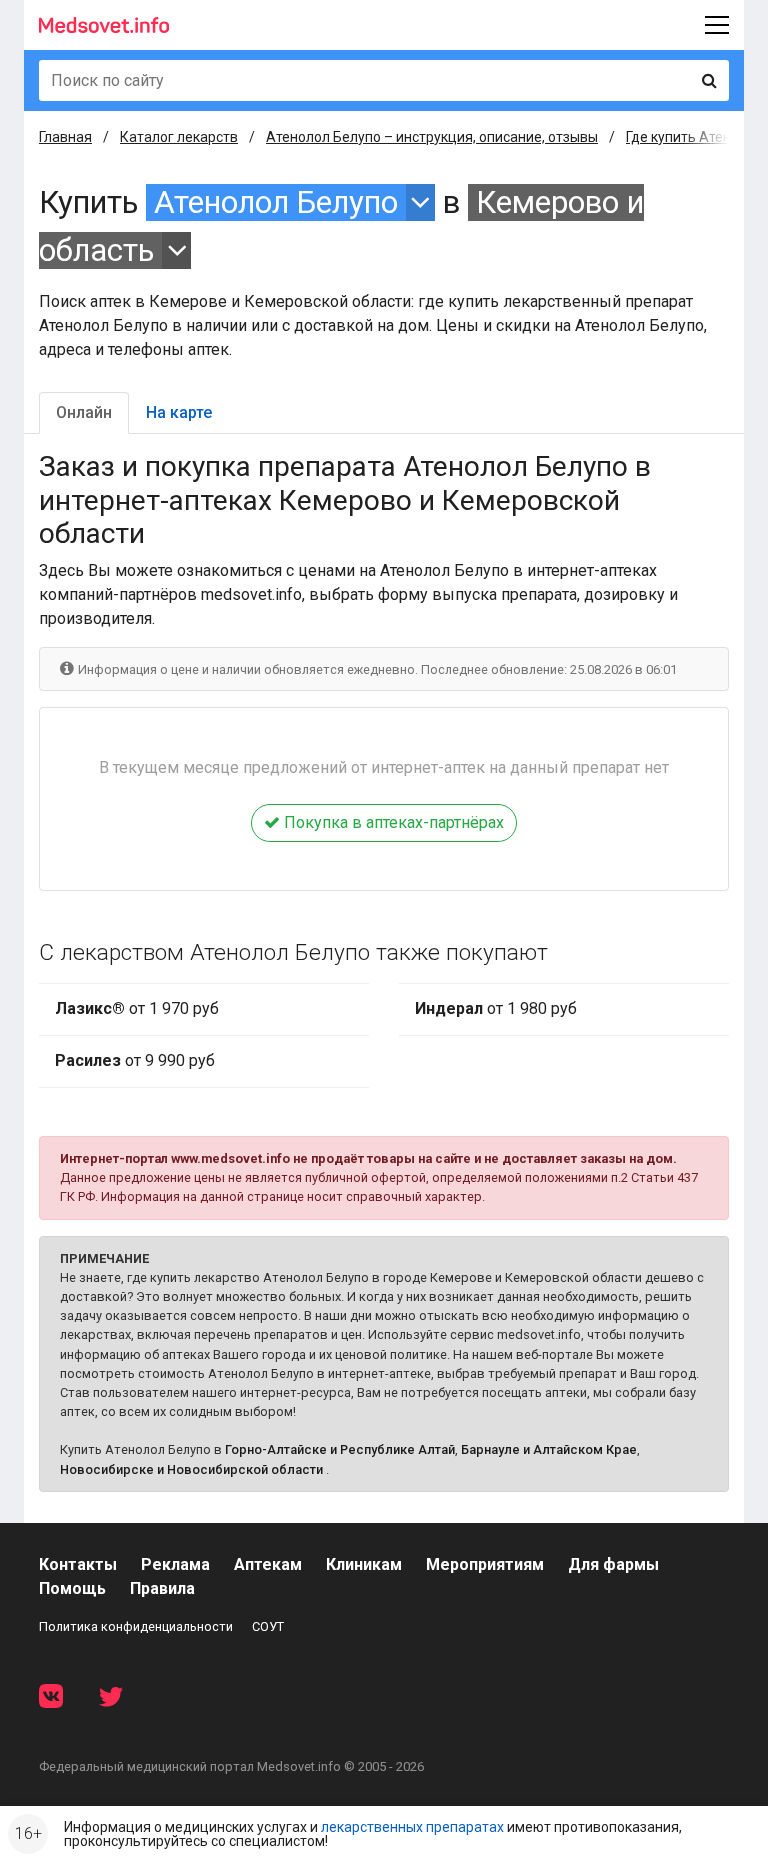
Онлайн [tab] (84, 412)
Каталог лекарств (179, 137)
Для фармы (613, 1564)
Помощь (72, 1588)
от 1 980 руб (496, 1008)
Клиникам (364, 1564)
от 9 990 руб (135, 1060)
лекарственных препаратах (412, 1827)
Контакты (78, 1564)
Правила (162, 1588)
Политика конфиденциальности (136, 1626)
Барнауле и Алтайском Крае (549, 1449)
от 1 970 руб (137, 1008)
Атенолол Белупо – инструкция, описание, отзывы (432, 137)
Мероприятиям (485, 1564)
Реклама (175, 1564)
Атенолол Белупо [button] (276, 202)
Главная (65, 137)
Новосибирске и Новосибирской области (191, 1469)
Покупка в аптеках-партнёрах (392, 822)
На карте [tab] (179, 412)
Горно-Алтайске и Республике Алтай (340, 1449)
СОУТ (268, 1626)
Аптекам (268, 1564)
